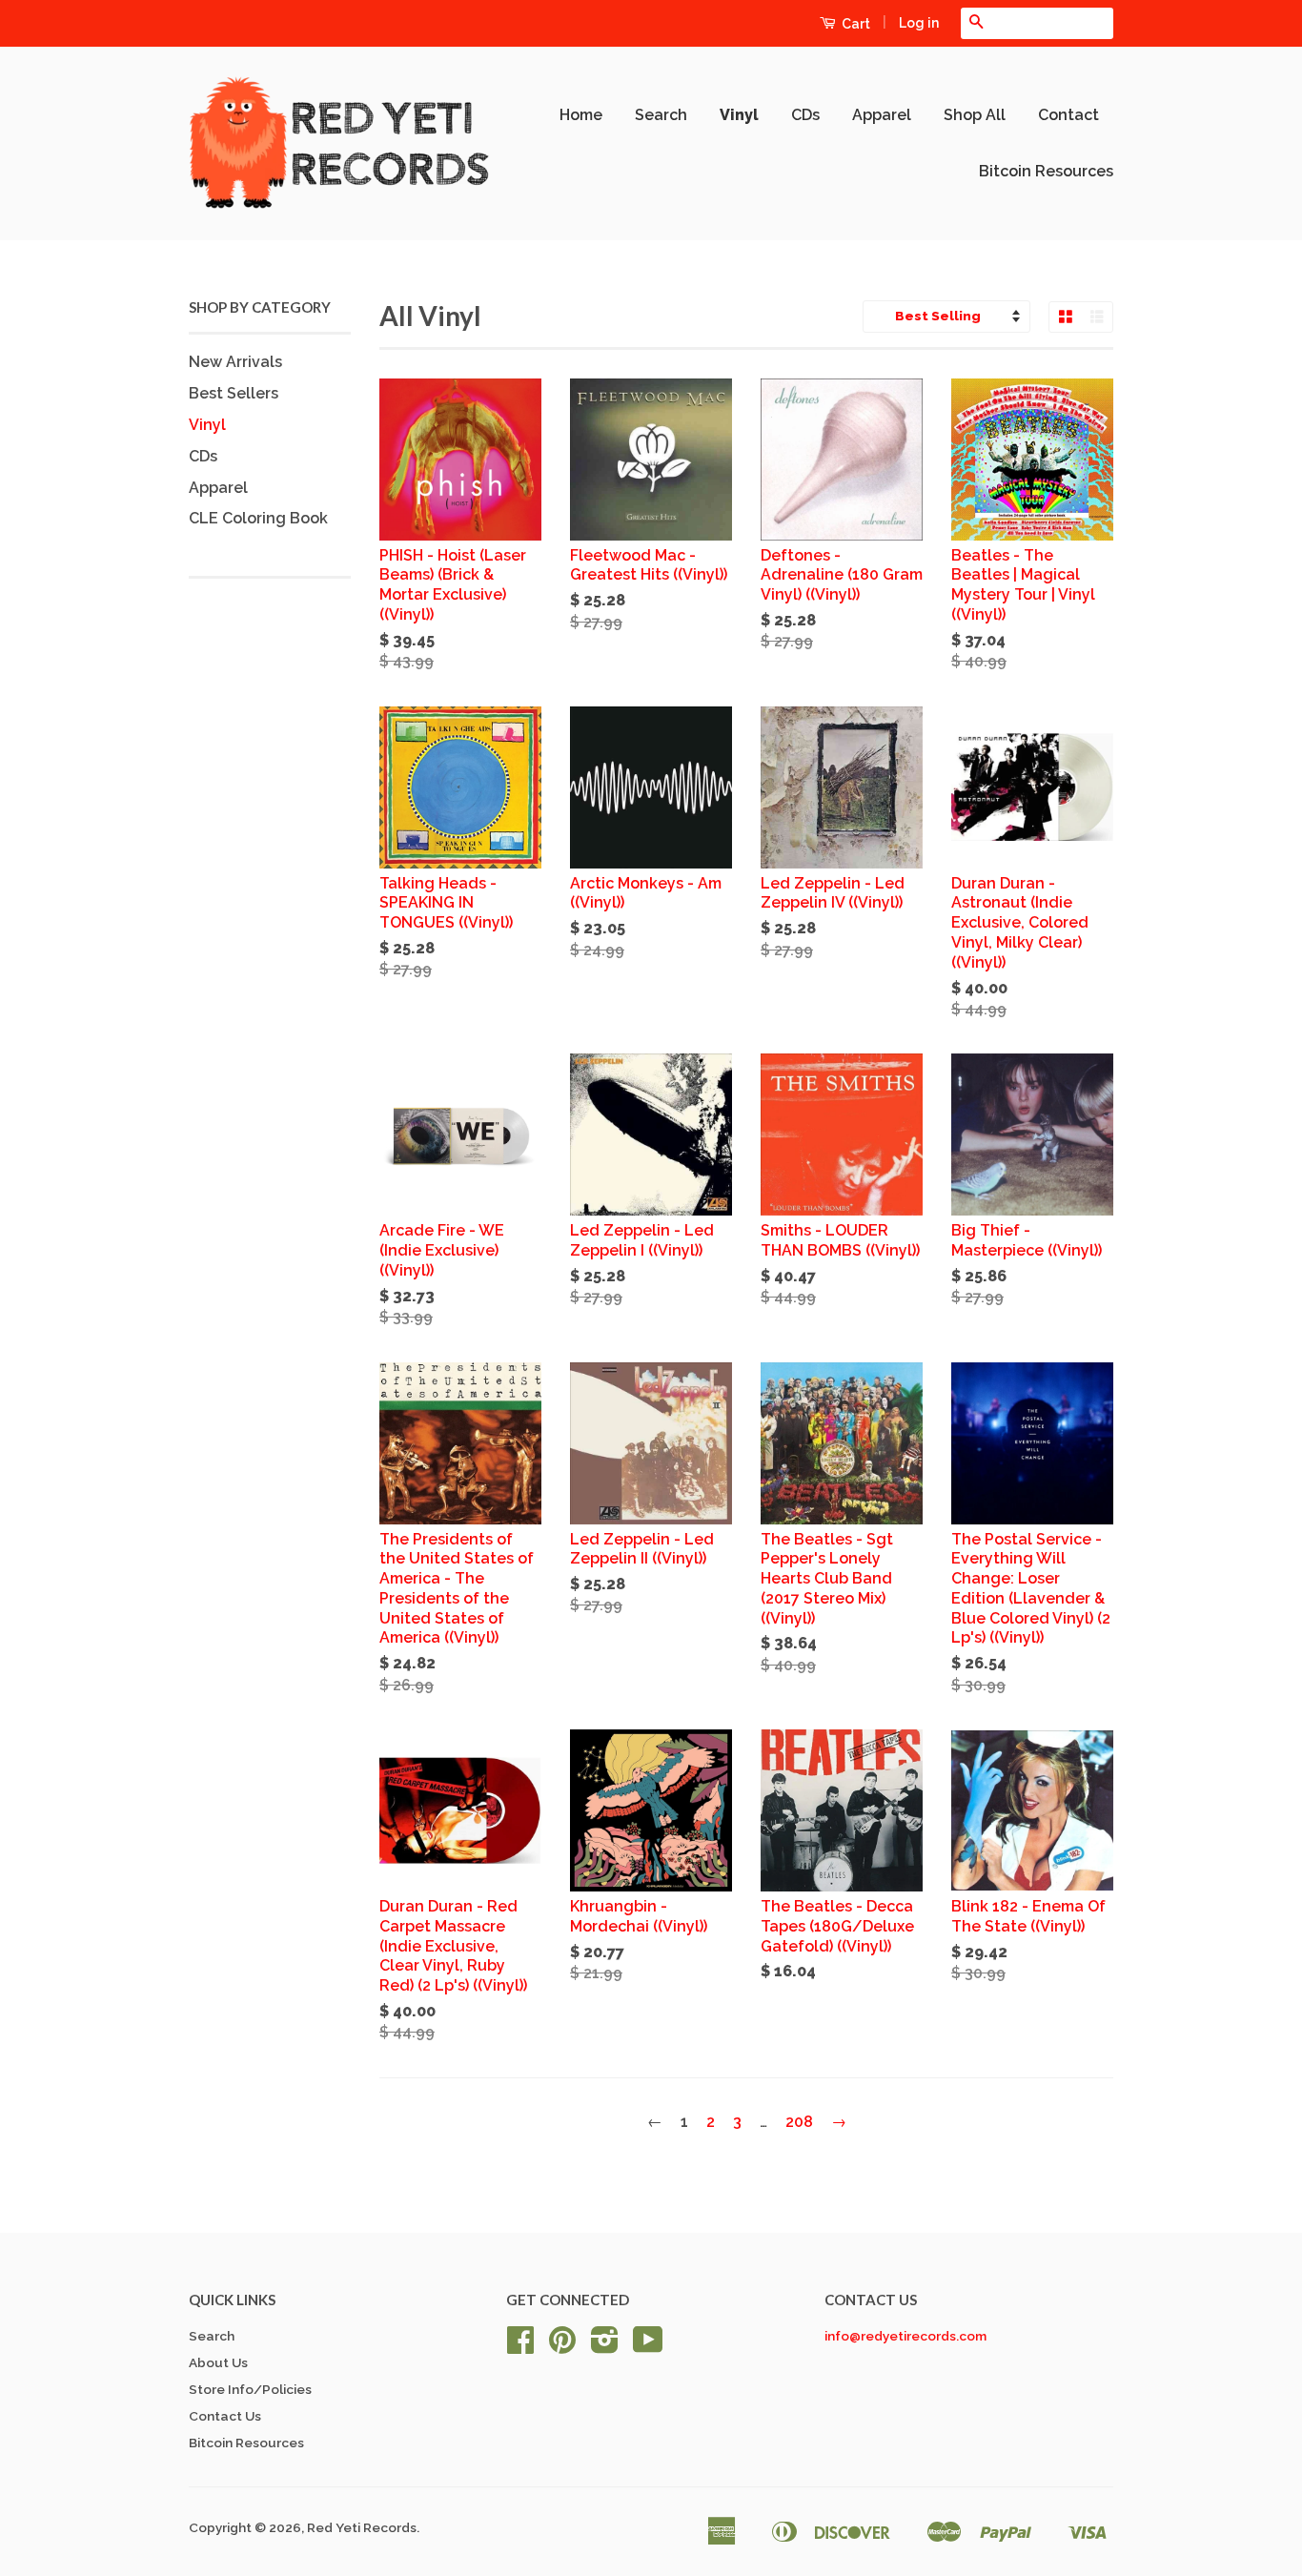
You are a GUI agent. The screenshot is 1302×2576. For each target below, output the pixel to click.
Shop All (975, 115)
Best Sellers (234, 393)
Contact (1068, 115)
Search (661, 115)
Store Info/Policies (250, 2389)
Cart (854, 24)
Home (581, 115)
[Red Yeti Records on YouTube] (648, 2346)
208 (799, 2122)
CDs (805, 115)
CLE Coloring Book (258, 518)
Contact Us (225, 2416)
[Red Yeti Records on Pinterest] (562, 2346)
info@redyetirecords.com (905, 2336)
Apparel (882, 115)
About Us (218, 2362)
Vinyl (739, 115)
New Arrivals (235, 362)
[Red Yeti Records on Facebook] (520, 2346)
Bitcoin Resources (1046, 171)
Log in (919, 23)
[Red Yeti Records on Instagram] (605, 2346)
